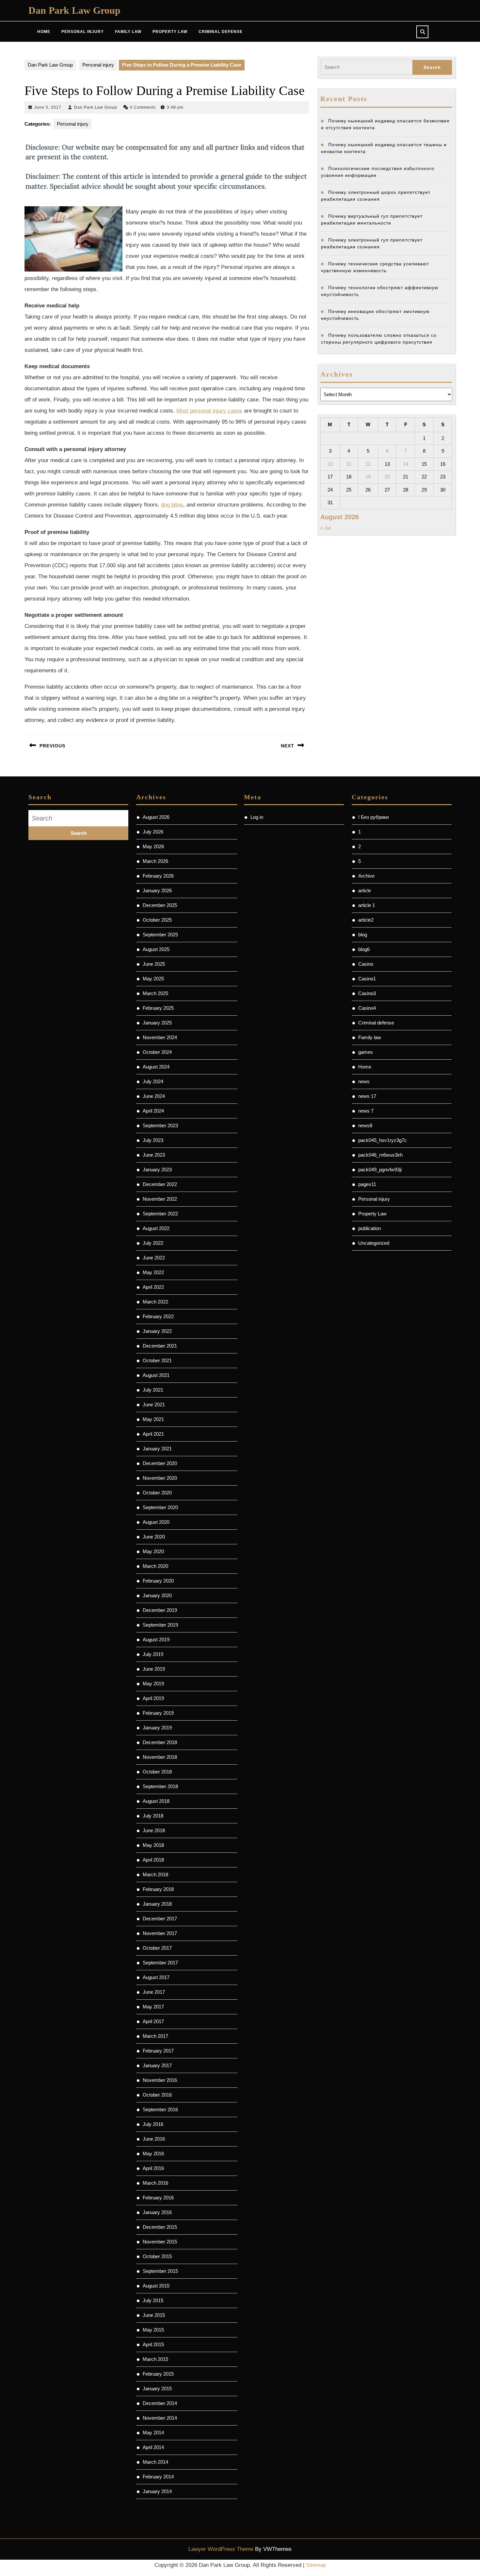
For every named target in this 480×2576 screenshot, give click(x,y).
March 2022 (155, 1302)
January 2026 (157, 890)
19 (368, 477)
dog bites (172, 505)
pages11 (367, 1184)
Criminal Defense (221, 32)
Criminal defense (376, 1023)
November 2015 (160, 2242)
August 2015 (156, 2286)
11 (349, 464)
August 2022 (156, 1228)
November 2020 (160, 1478)
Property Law (170, 32)
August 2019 (156, 1639)
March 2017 (155, 2036)
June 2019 (154, 1669)
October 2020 (157, 1493)
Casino (366, 964)
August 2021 (156, 1375)
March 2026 (155, 861)
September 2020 (160, 1507)
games (366, 1052)
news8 (365, 1125)
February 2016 (158, 2198)
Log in (257, 817)
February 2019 (158, 1713)
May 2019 (153, 1684)
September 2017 (160, 1963)
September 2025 (160, 935)
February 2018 (158, 1889)
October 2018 (157, 1772)
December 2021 (160, 1346)
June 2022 (154, 1258)
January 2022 (157, 1331)
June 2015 (154, 2315)
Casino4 (367, 1008)
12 (368, 464)
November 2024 (160, 1037)
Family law (370, 1037)
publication (369, 1228)
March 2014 (155, 2462)
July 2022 (153, 1243)
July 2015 (153, 2300)
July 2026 (153, 832)
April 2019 (153, 1698)
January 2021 (157, 1449)
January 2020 (157, 1595)
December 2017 (160, 1919)
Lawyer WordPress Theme (221, 2549)
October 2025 (157, 920)
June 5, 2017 (48, 107)
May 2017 (153, 2007)
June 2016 (154, 2139)
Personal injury (98, 65)
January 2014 (157, 2491)
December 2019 (160, 1610)
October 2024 (157, 1052)
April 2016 (153, 2168)
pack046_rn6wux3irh (380, 1155)
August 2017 (156, 1977)
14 (406, 464)
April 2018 (153, 1860)
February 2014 (158, 2477)
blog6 (364, 949)
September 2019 (160, 1625)
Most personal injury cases (209, 411)
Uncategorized (374, 1243)
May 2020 (153, 1551)
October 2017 (157, 1948)
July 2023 (153, 1140)
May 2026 (153, 846)
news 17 (367, 1096)
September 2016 (160, 2109)
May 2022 (153, 1272)
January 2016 (157, 2212)
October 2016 (157, 2095)
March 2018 (155, 1874)
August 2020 (156, 1522)
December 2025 (160, 905)
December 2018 (160, 1742)
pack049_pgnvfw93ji (380, 1170)
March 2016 (155, 2183)
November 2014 (160, 2418)
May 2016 (153, 2154)
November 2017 (160, 1933)
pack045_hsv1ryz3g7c (383, 1140)
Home (44, 32)
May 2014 (153, 2433)
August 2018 (156, 1801)
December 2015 (160, 2227)
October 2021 (157, 1360)
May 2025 (153, 979)
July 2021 (153, 1390)
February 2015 (158, 2374)
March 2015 (155, 2359)
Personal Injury (83, 32)
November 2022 (160, 1199)
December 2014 (160, 2403)
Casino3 (367, 993)
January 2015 (157, 2389)
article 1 (367, 905)
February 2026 (158, 876)
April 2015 (153, 2344)
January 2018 (157, 1904)
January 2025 (157, 1023)
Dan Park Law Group (74, 10)
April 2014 (153, 2447)
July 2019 (153, 1654)
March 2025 (155, 993)
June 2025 (154, 964)
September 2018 (160, 1786)
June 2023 (154, 1155)
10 (330, 464)
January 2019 (157, 1728)
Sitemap (316, 2565)
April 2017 (153, 2021)
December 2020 (160, 1463)
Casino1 (367, 979)
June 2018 (154, 1830)
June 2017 (154, 1992)
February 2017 (158, 2051)
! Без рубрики (373, 817)
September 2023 (160, 1125)
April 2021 (153, 1434)
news (364, 1081)
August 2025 (156, 949)
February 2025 (158, 1008)
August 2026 (156, 817)
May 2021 (153, 1419)
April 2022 (153, 1287)
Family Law (128, 32)
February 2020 (158, 1581)
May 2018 (153, 1845)
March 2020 (155, 1566)
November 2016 (160, 2080)
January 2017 (157, 2065)
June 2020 (154, 1537)
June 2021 (154, 1405)
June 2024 (154, 1096)
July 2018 (153, 1816)
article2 (366, 920)
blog (363, 935)
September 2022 (160, 1214)
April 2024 (153, 1111)
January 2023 (157, 1170)
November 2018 (160, 1757)
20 (387, 477)
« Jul (325, 528)
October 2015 (157, 2256)
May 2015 (153, 2330)
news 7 (366, 1111)
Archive (366, 876)
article (365, 890)
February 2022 (158, 1316)
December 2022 (160, 1184)
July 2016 (153, 2124)
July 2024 (153, 1081)
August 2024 (156, 1067)
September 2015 (160, 2271)
